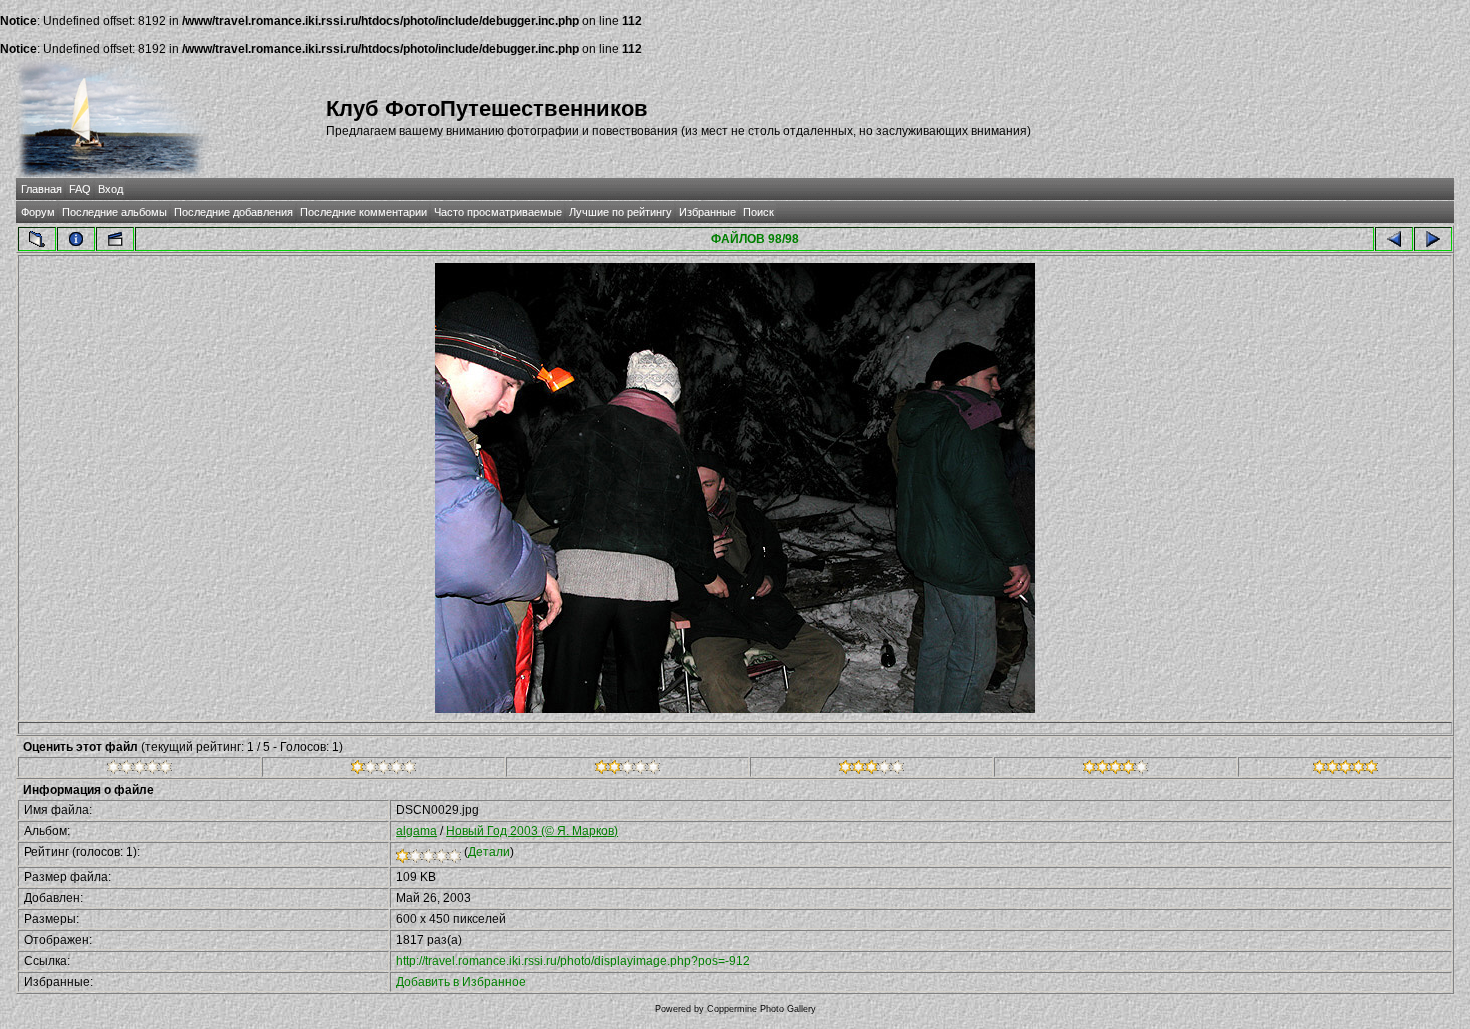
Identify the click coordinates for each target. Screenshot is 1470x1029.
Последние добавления (233, 212)
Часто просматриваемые (498, 212)
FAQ (80, 189)
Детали (489, 852)
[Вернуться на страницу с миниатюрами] (37, 239)
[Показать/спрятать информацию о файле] (76, 239)
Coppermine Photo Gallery (761, 1009)
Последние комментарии (363, 212)
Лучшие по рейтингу (620, 212)
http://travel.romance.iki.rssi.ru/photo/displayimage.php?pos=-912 (573, 961)
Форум (38, 212)
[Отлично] (1115, 770)
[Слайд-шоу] (115, 239)
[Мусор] (139, 770)
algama (416, 831)
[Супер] (1345, 770)
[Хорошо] (871, 770)
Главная (41, 189)
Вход (110, 189)
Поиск (758, 212)
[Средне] (627, 770)
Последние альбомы (114, 212)
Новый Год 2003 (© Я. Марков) (532, 831)
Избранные (707, 212)
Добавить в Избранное (461, 982)
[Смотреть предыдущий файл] (1394, 239)
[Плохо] (383, 770)
